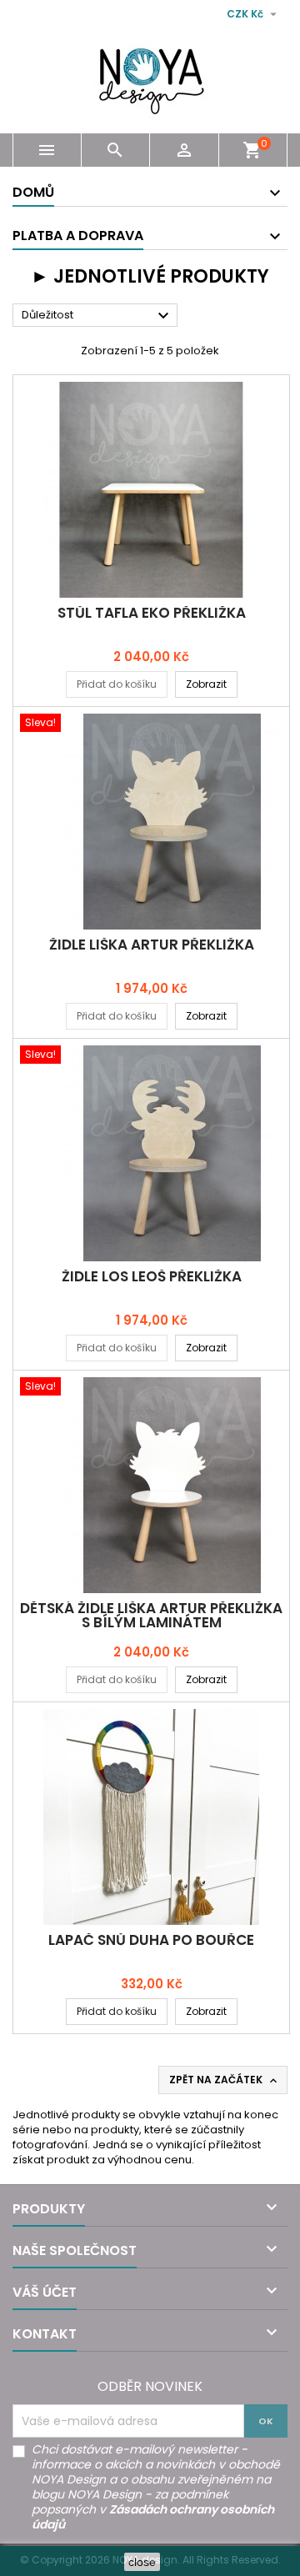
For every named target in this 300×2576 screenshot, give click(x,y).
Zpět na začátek (225, 2080)
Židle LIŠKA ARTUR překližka (152, 945)
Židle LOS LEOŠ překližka (152, 1276)
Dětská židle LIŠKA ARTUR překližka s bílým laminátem (151, 1615)
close (142, 2562)
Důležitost (97, 316)
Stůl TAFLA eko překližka (152, 613)
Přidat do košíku (117, 684)
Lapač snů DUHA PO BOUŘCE (151, 1940)
